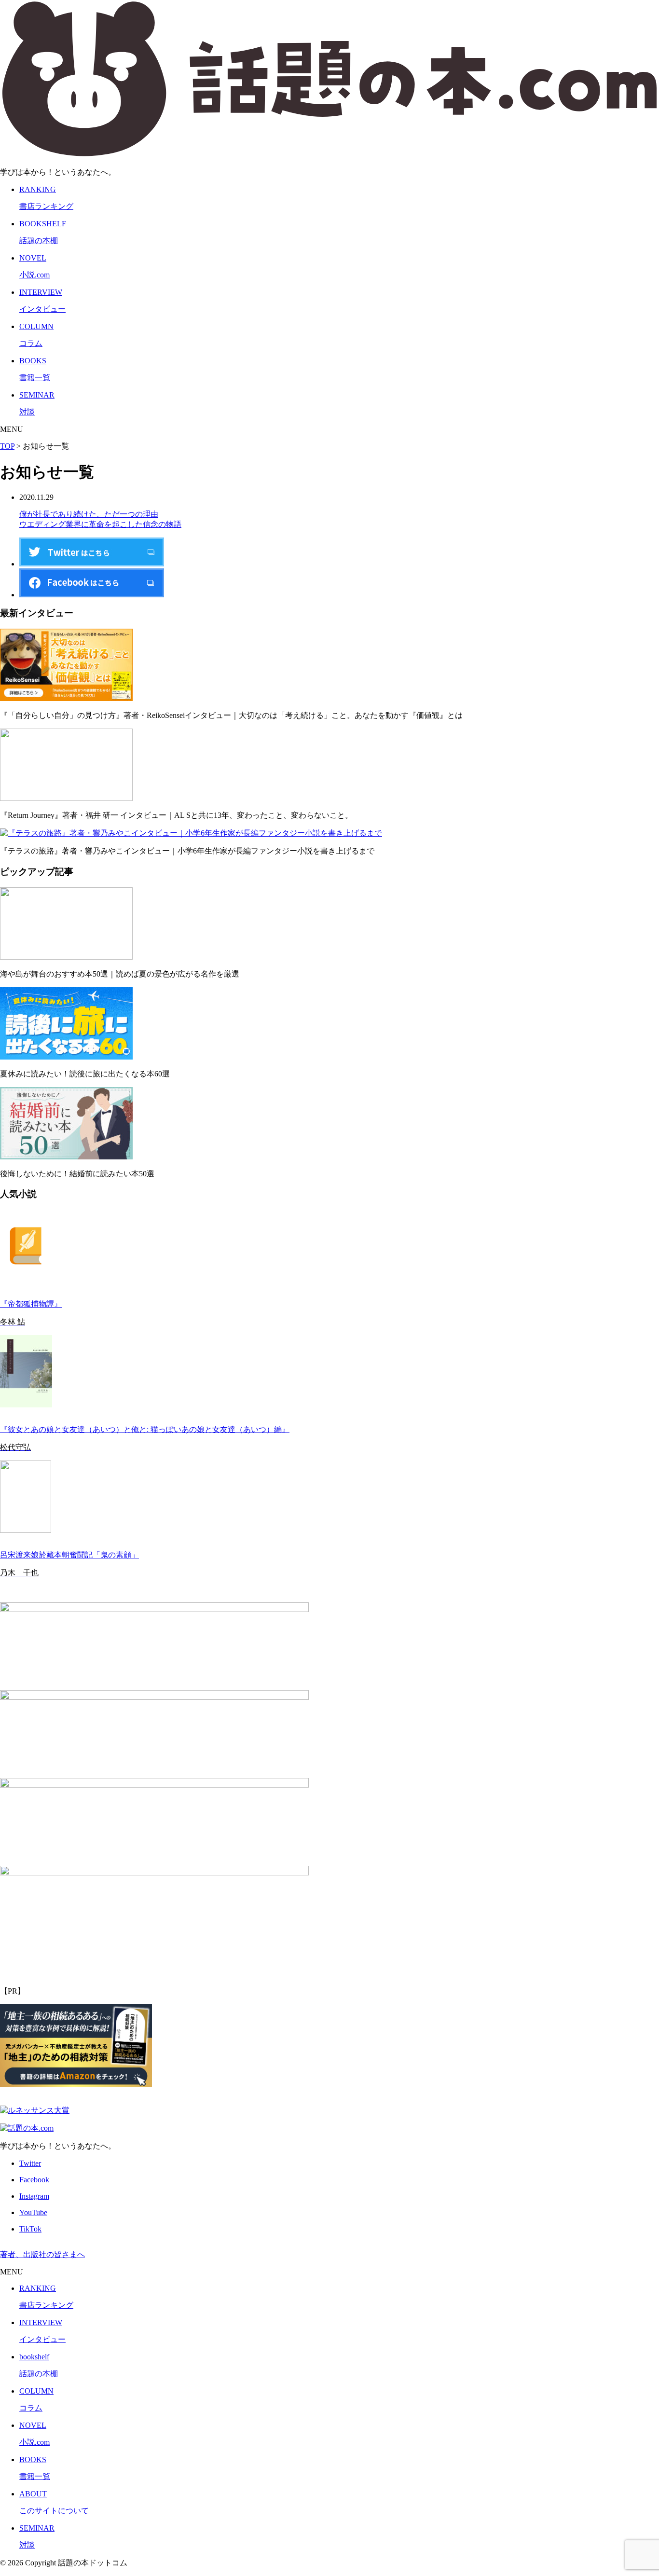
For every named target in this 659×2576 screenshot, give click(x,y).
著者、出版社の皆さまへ (42, 2254)
